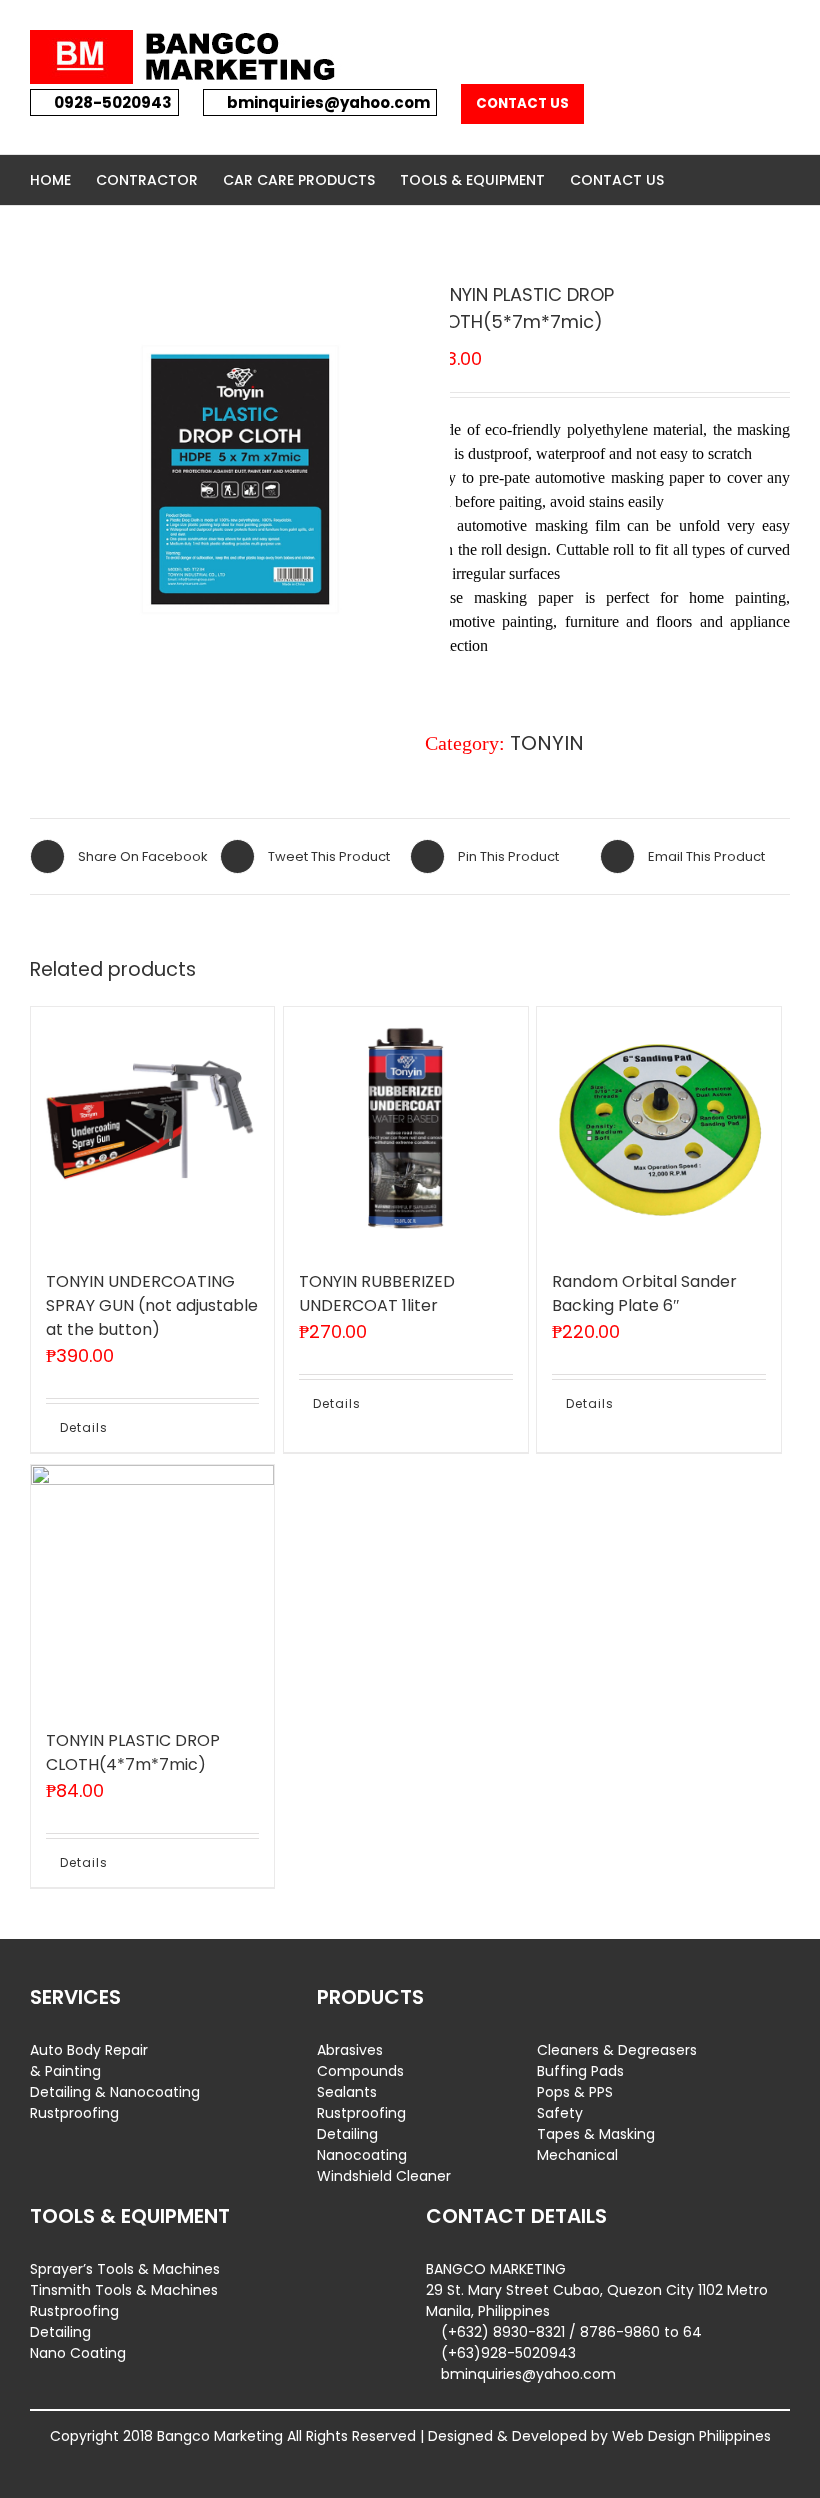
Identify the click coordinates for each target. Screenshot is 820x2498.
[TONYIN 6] (240, 484)
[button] (694, 180)
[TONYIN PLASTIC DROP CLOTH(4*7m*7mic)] (152, 1586)
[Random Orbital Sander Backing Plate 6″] (658, 1128)
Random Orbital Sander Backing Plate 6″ (644, 1293)
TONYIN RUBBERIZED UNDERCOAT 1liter (377, 1293)
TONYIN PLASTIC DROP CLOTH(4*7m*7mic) (133, 1752)
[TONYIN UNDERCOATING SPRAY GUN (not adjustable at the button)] (152, 1128)
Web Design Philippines (691, 2436)
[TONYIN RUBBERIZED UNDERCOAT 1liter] (405, 1128)
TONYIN (547, 743)
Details (84, 1427)
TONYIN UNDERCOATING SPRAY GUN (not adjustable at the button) (152, 1305)
